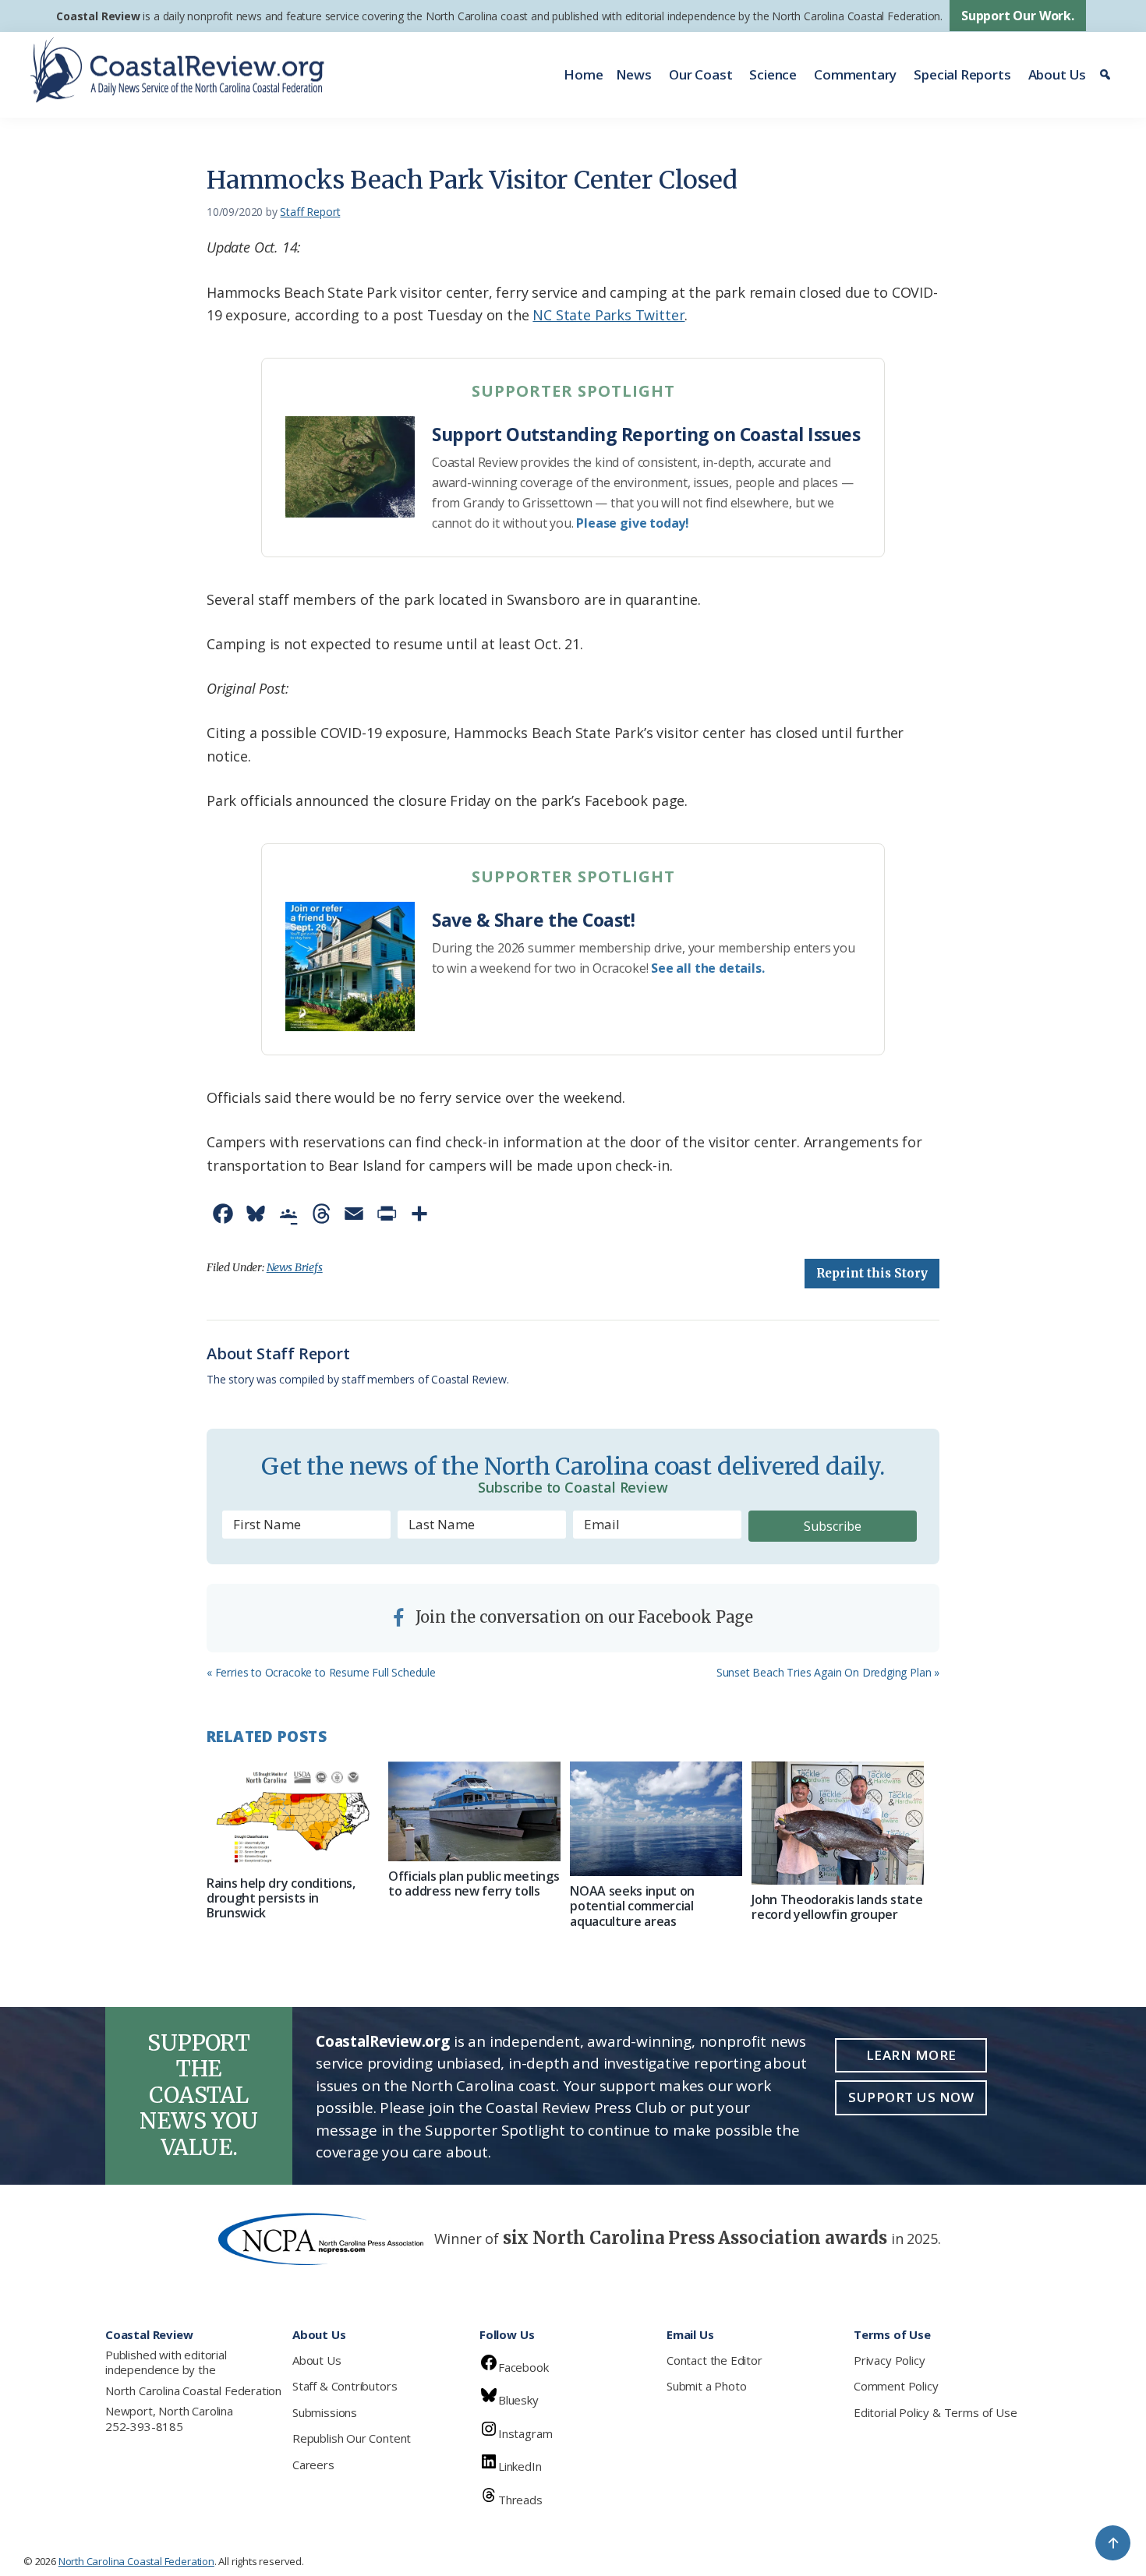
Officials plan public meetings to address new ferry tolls (474, 1883)
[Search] (1107, 75)
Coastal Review (98, 16)
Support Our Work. (1018, 16)
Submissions (325, 2412)
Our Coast (700, 74)
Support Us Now (911, 2097)
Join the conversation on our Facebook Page (582, 1617)
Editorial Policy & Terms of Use (935, 2412)
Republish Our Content (352, 2438)
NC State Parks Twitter (608, 315)
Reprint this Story (872, 1273)
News (634, 74)
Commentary (855, 74)
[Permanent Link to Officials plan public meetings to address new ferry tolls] (474, 1811)
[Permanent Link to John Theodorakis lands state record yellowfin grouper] (838, 1823)
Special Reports (962, 74)
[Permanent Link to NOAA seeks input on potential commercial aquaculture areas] (656, 1819)
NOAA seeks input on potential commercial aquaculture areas (632, 1906)
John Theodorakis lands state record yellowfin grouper (837, 1907)
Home (583, 74)
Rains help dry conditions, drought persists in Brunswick (281, 1898)
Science (773, 74)
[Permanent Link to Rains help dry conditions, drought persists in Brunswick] (293, 1815)
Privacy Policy (889, 2360)
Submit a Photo (706, 2386)
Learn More (911, 2055)
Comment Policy (896, 2386)
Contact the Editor (714, 2360)
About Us (1058, 74)
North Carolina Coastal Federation (193, 2390)
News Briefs (295, 1267)
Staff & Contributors (345, 2386)
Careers (313, 2465)
